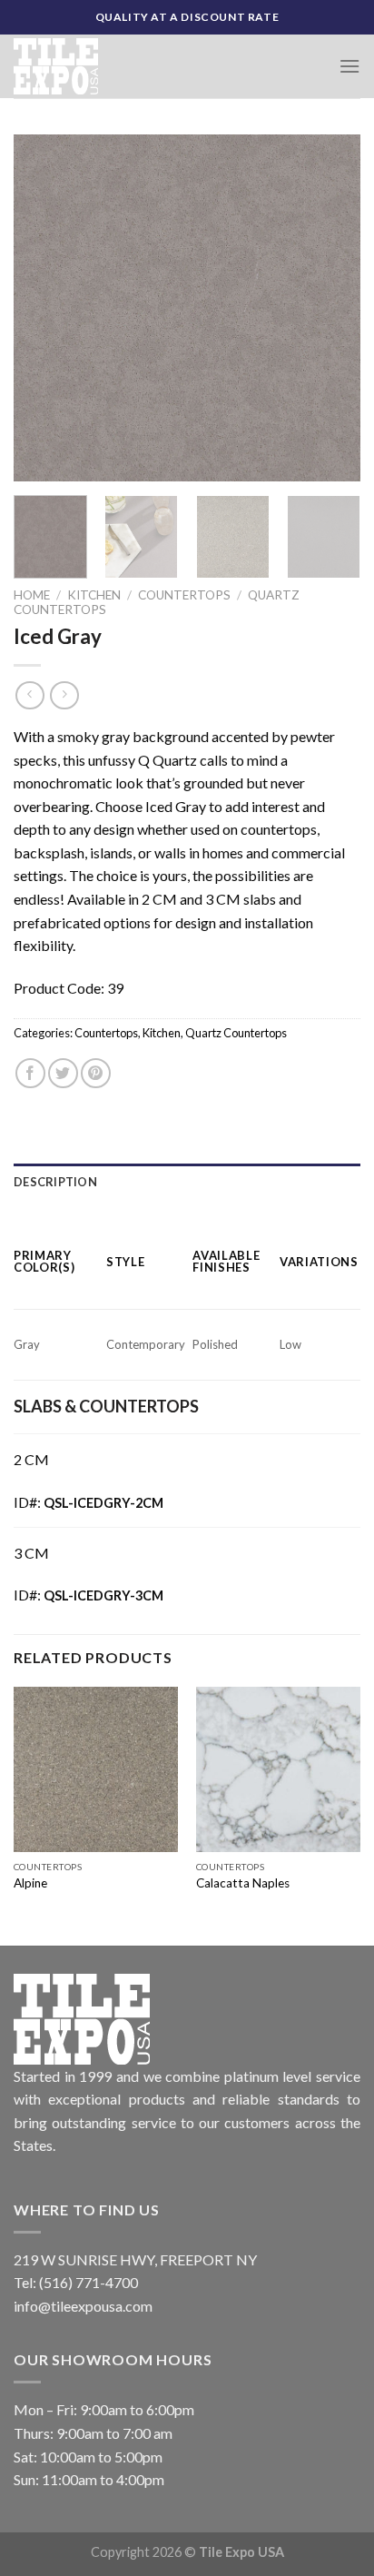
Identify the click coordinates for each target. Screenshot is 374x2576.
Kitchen (94, 595)
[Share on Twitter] (63, 1073)
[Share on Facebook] (30, 1073)
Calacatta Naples (243, 1883)
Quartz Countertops (236, 1033)
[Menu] (349, 66)
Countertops (184, 595)
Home (32, 595)
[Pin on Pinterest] (96, 1073)
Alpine (30, 1883)
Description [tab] (55, 1182)
